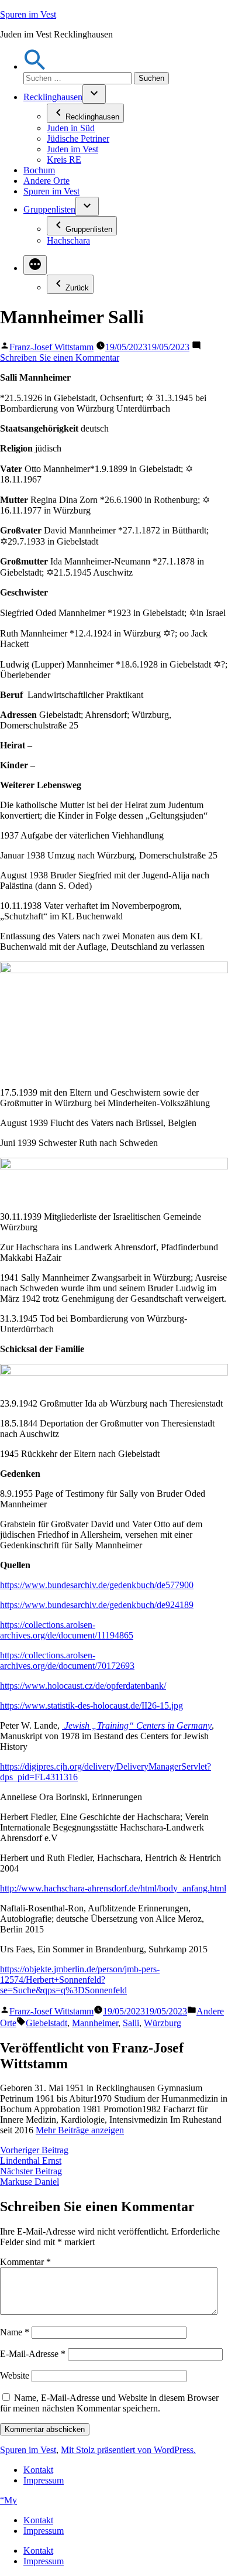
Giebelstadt (46, 2023)
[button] (35, 66)
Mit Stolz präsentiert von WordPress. (128, 2450)
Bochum (39, 170)
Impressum (44, 2480)
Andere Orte (46, 181)
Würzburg (163, 2023)
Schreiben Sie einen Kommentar (60, 358)
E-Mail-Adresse (33, 2354)
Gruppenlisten (49, 209)
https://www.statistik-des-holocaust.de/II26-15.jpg (91, 1706)
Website (15, 2375)
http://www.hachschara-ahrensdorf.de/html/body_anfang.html (113, 1888)
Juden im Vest (72, 149)
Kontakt (38, 2470)
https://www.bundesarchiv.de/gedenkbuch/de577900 (97, 1585)
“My (8, 2500)
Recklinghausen (53, 97)
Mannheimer (95, 2023)
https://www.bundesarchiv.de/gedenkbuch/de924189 (97, 1605)
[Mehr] (35, 265)
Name (15, 2332)
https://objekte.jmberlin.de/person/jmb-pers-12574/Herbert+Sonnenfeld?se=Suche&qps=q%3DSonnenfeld (80, 1980)
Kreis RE (64, 160)
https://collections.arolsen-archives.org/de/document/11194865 (67, 1630)
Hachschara (68, 240)
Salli (131, 2023)
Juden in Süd (71, 128)
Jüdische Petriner (78, 138)
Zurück (77, 288)
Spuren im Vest (28, 14)
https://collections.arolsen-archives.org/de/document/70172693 (67, 1660)
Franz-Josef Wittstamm (51, 347)
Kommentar (25, 2262)
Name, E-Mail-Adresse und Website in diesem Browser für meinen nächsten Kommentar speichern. (109, 2403)
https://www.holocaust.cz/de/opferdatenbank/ (83, 1686)
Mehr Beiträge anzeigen (80, 2130)
